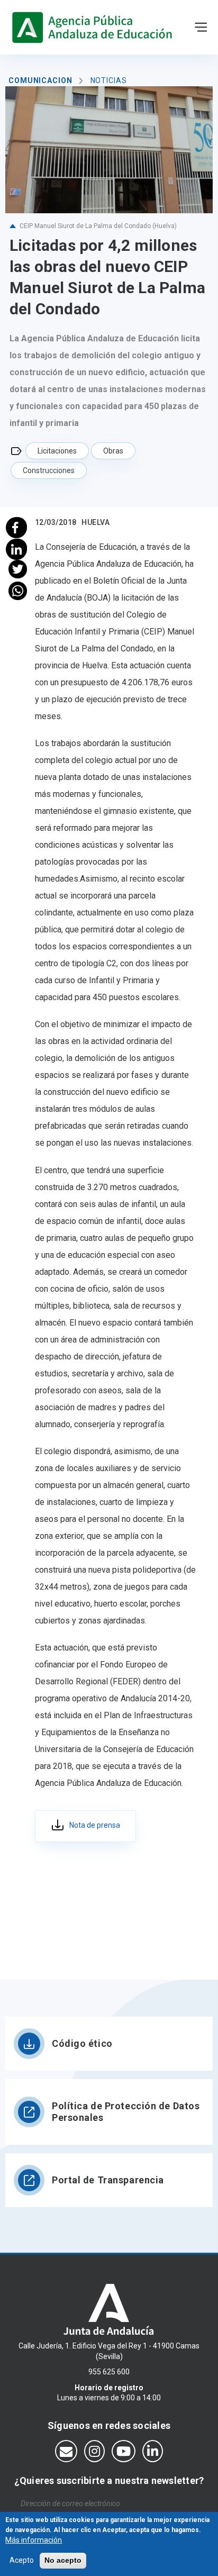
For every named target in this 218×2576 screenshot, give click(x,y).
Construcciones (49, 470)
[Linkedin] (18, 548)
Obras (113, 451)
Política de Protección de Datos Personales (126, 2112)
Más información (34, 2540)
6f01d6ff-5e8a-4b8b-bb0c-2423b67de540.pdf (85, 1826)
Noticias (109, 80)
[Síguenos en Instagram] (94, 2451)
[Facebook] (18, 526)
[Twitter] (18, 569)
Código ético (82, 2043)
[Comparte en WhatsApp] (18, 591)
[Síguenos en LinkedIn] (153, 2451)
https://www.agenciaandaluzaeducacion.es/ (94, 27)
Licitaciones (57, 451)
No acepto (63, 2560)
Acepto (22, 2560)
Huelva (96, 522)
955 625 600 (109, 2372)
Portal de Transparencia (108, 2180)
